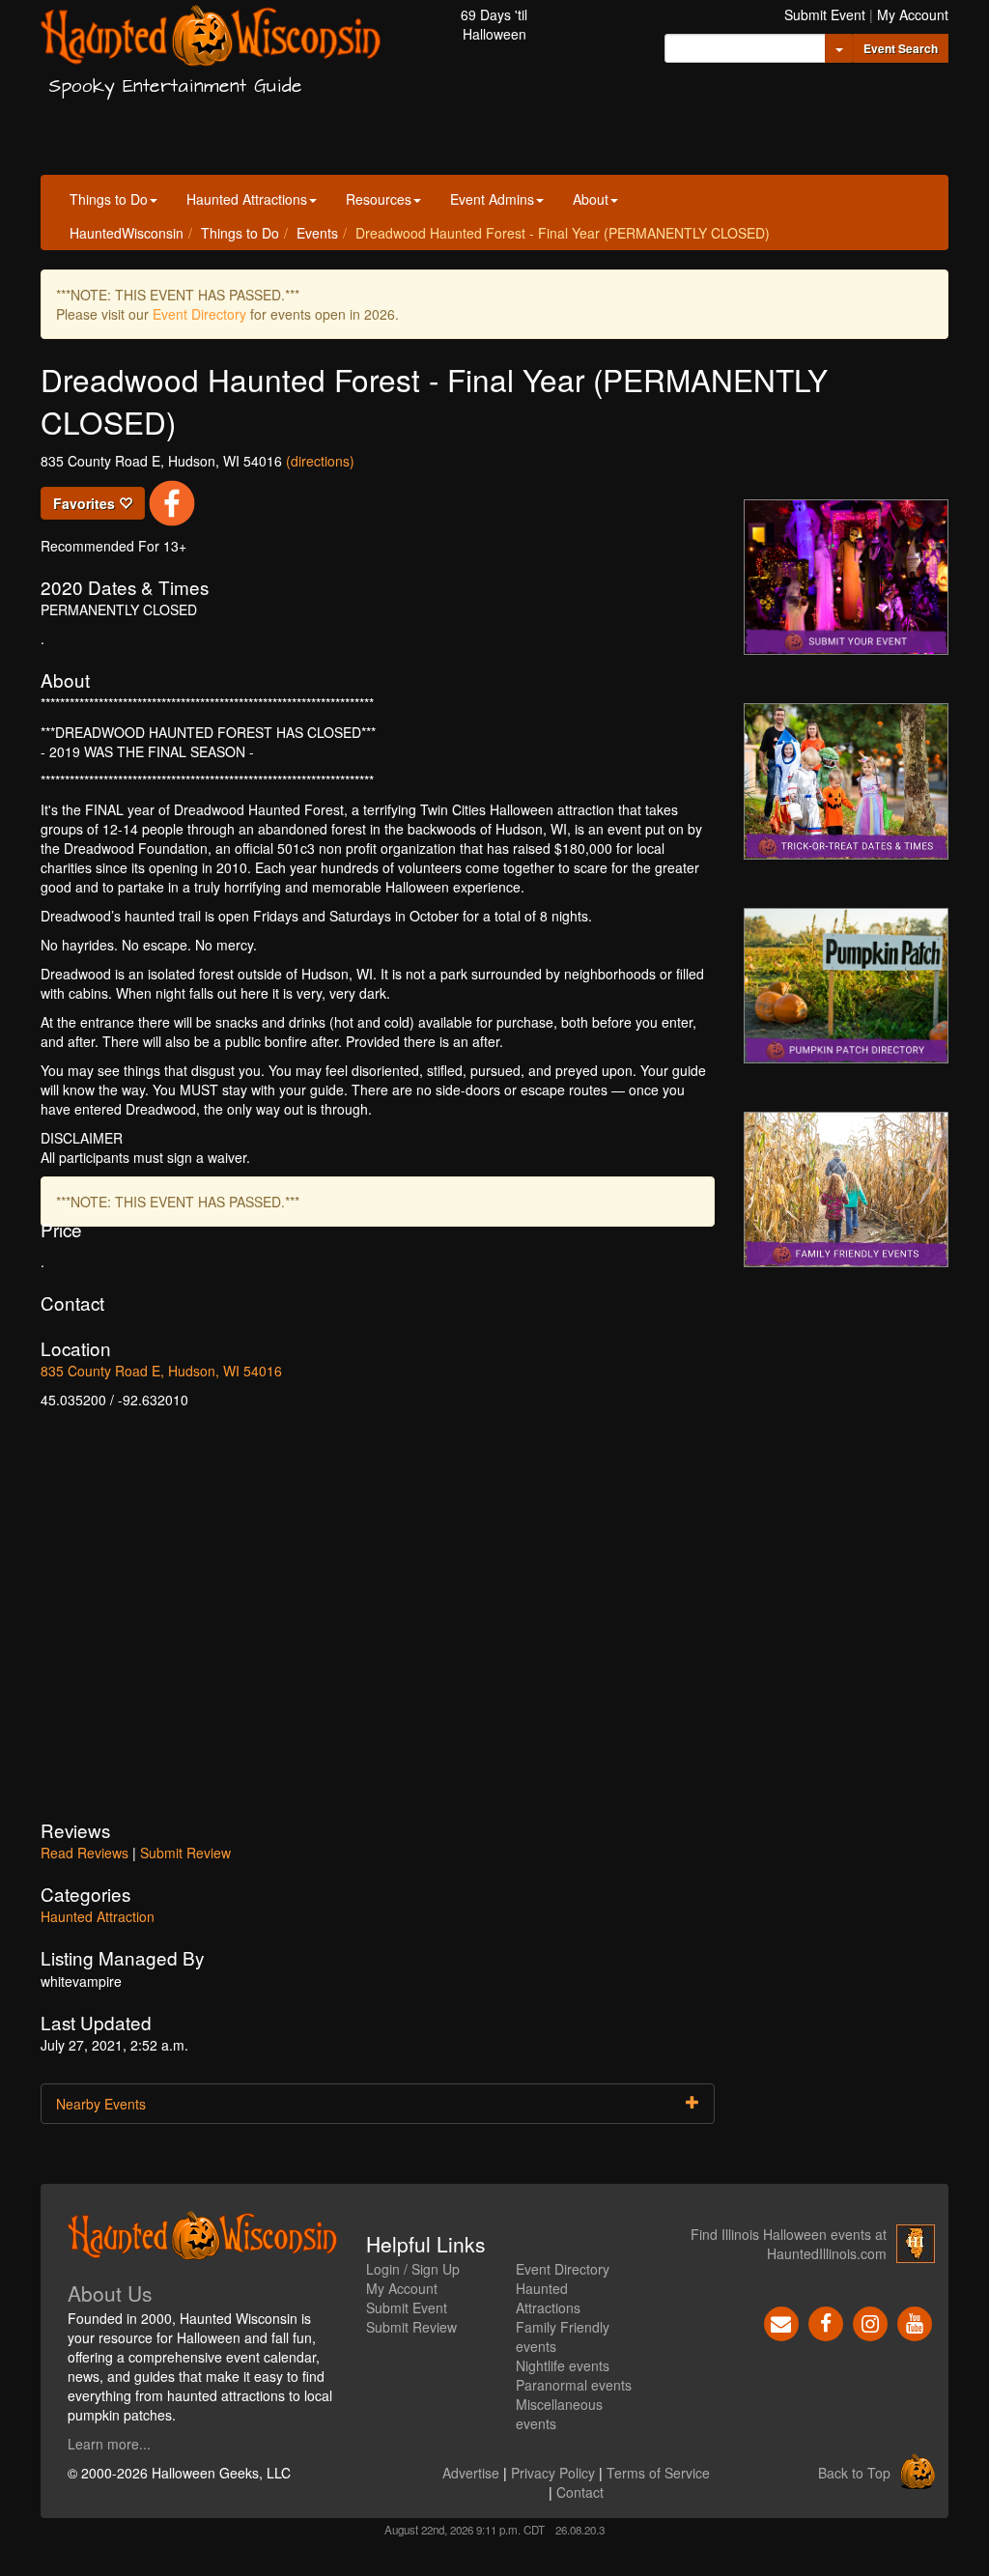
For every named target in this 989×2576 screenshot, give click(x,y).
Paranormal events (574, 2385)
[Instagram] (870, 2322)
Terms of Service (658, 2473)
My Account (913, 14)
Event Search (901, 48)
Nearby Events (101, 2104)
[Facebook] (826, 2322)
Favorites (86, 503)
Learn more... (109, 2444)
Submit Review (185, 1853)
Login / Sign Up (413, 2269)
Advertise (471, 2473)
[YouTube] (915, 2322)
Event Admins (492, 199)
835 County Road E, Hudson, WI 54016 (161, 1371)
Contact (580, 2492)
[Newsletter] (781, 2322)
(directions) (320, 461)
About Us (110, 2293)
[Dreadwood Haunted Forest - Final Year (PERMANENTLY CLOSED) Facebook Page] (172, 501)
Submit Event (825, 14)
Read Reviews (85, 1853)
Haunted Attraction (98, 1916)
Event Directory (199, 314)
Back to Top (854, 2473)
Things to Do (109, 199)
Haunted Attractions (247, 199)
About (591, 199)
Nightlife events (563, 2365)
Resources (379, 199)
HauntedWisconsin (127, 233)
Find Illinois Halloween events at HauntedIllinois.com (789, 2244)
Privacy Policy (553, 2473)
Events (317, 233)
